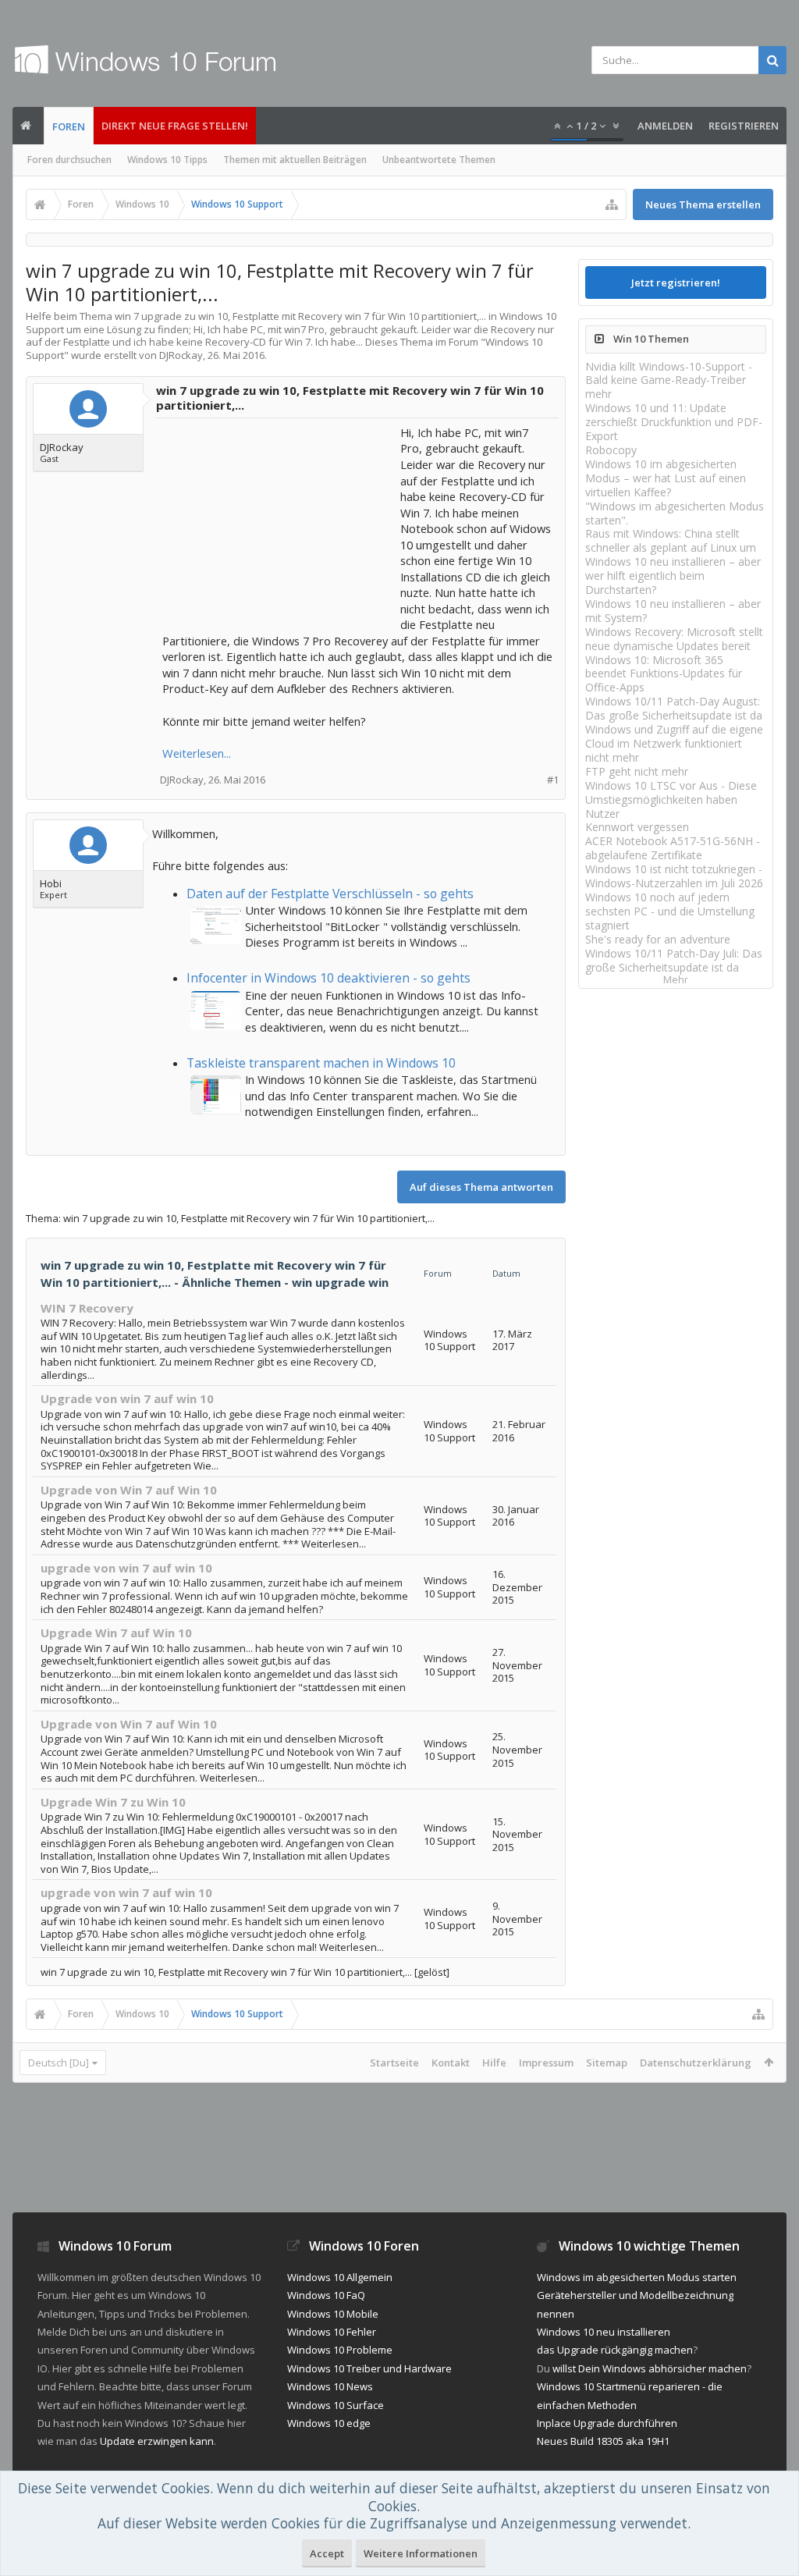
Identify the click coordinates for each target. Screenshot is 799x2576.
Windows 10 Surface (336, 2405)
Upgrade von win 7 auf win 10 (127, 1398)
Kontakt (451, 2063)
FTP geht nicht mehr (637, 771)
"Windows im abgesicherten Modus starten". (675, 513)
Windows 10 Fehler (332, 2332)
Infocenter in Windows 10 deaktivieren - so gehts (328, 978)
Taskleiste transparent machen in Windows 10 (321, 1063)
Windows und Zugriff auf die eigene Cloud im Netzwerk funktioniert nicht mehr (674, 743)
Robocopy (611, 450)
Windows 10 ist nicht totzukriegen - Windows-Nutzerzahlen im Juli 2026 (674, 876)
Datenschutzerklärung (696, 2063)
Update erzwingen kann (157, 2441)
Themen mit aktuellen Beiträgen (295, 160)
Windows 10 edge (329, 2423)
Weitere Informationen (421, 2553)
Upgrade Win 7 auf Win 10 (116, 1633)
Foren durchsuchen (69, 160)
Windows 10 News (330, 2386)
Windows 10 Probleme (340, 2350)
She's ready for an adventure (658, 939)
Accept (327, 2553)
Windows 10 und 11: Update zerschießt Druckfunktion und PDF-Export (674, 422)
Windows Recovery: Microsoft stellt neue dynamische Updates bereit (674, 639)
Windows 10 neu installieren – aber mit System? (673, 611)
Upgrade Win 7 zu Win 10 (113, 1802)
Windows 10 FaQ (326, 2295)
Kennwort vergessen (637, 827)
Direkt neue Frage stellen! (175, 126)
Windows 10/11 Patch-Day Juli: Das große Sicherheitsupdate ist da (674, 960)
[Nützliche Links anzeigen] (612, 204)
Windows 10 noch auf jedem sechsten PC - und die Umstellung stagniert (670, 911)
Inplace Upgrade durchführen (607, 2423)
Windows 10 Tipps (167, 160)
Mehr (676, 980)
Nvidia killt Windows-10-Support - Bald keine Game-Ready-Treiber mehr (669, 380)
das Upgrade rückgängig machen (615, 2350)
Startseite (394, 2063)
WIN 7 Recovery (87, 1308)
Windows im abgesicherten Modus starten (637, 2277)
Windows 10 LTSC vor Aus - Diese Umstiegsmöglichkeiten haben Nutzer (671, 799)
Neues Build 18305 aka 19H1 (603, 2441)
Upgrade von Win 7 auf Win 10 (129, 1490)
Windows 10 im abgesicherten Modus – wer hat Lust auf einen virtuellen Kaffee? (666, 478)
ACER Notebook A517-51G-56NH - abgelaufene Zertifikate (673, 848)
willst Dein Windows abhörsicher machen (650, 2368)
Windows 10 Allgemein (340, 2277)
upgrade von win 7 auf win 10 (126, 1568)
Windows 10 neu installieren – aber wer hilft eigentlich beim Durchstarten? (673, 576)
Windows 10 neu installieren (604, 2332)
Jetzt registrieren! (676, 282)
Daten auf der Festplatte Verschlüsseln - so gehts (330, 894)
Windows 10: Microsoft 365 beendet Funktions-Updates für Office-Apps (664, 674)
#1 (553, 780)
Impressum (546, 2063)
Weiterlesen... (197, 753)
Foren (69, 126)
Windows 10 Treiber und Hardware (369, 2368)
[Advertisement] (279, 522)
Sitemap (607, 2063)
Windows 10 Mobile (333, 2314)
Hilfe (494, 2063)
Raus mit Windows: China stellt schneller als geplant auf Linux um (671, 540)
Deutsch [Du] (59, 2063)
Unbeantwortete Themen (439, 160)
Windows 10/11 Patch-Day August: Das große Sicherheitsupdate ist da (674, 708)
